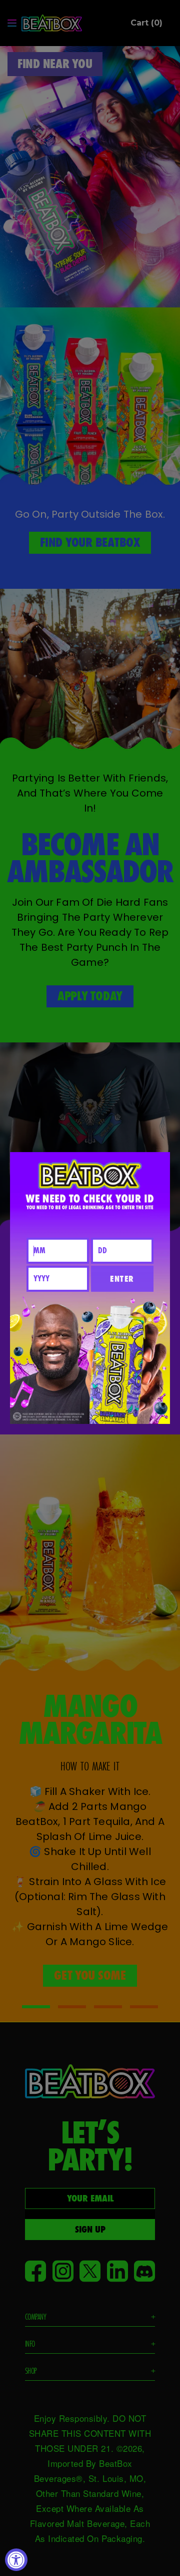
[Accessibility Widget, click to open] (16, 2560)
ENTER (122, 1279)
